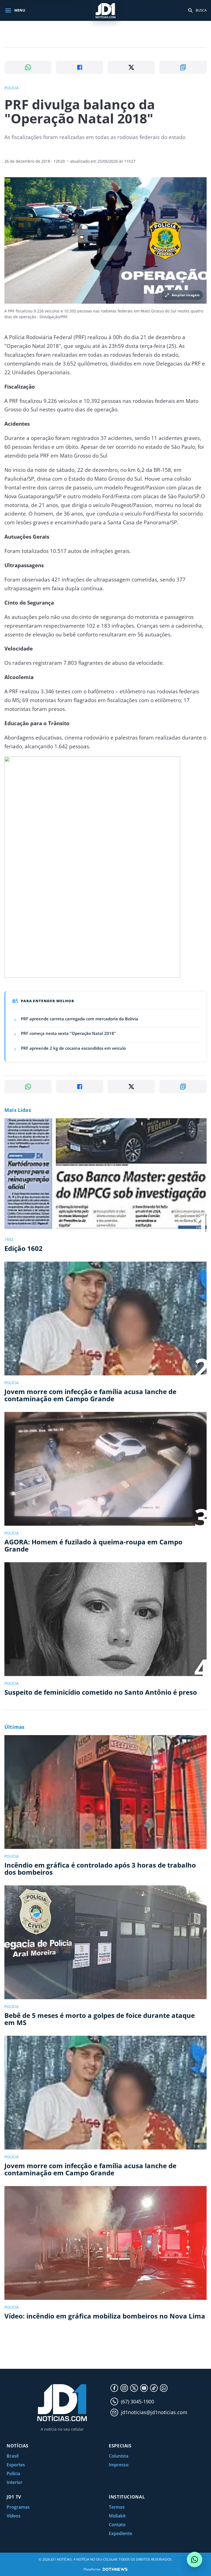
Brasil (13, 2456)
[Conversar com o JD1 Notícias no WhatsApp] (195, 2560)
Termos (117, 2507)
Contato (117, 2525)
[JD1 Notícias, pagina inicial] (105, 10)
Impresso (119, 2465)
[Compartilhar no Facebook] (80, 67)
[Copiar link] (183, 67)
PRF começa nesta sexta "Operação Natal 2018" (68, 1033)
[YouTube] (144, 2388)
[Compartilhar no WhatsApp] (28, 67)
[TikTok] (154, 2388)
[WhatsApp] (164, 2388)
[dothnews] (115, 2569)
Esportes (16, 2465)
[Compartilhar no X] (131, 67)
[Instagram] (124, 2388)
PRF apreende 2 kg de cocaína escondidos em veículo (73, 1048)
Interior (15, 2482)
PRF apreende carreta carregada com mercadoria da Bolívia (80, 1019)
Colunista (119, 2456)
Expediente (120, 2533)
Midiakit (117, 2516)
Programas (18, 2507)
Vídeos (14, 2516)
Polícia (13, 2473)
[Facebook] (114, 2388)
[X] (134, 2388)
